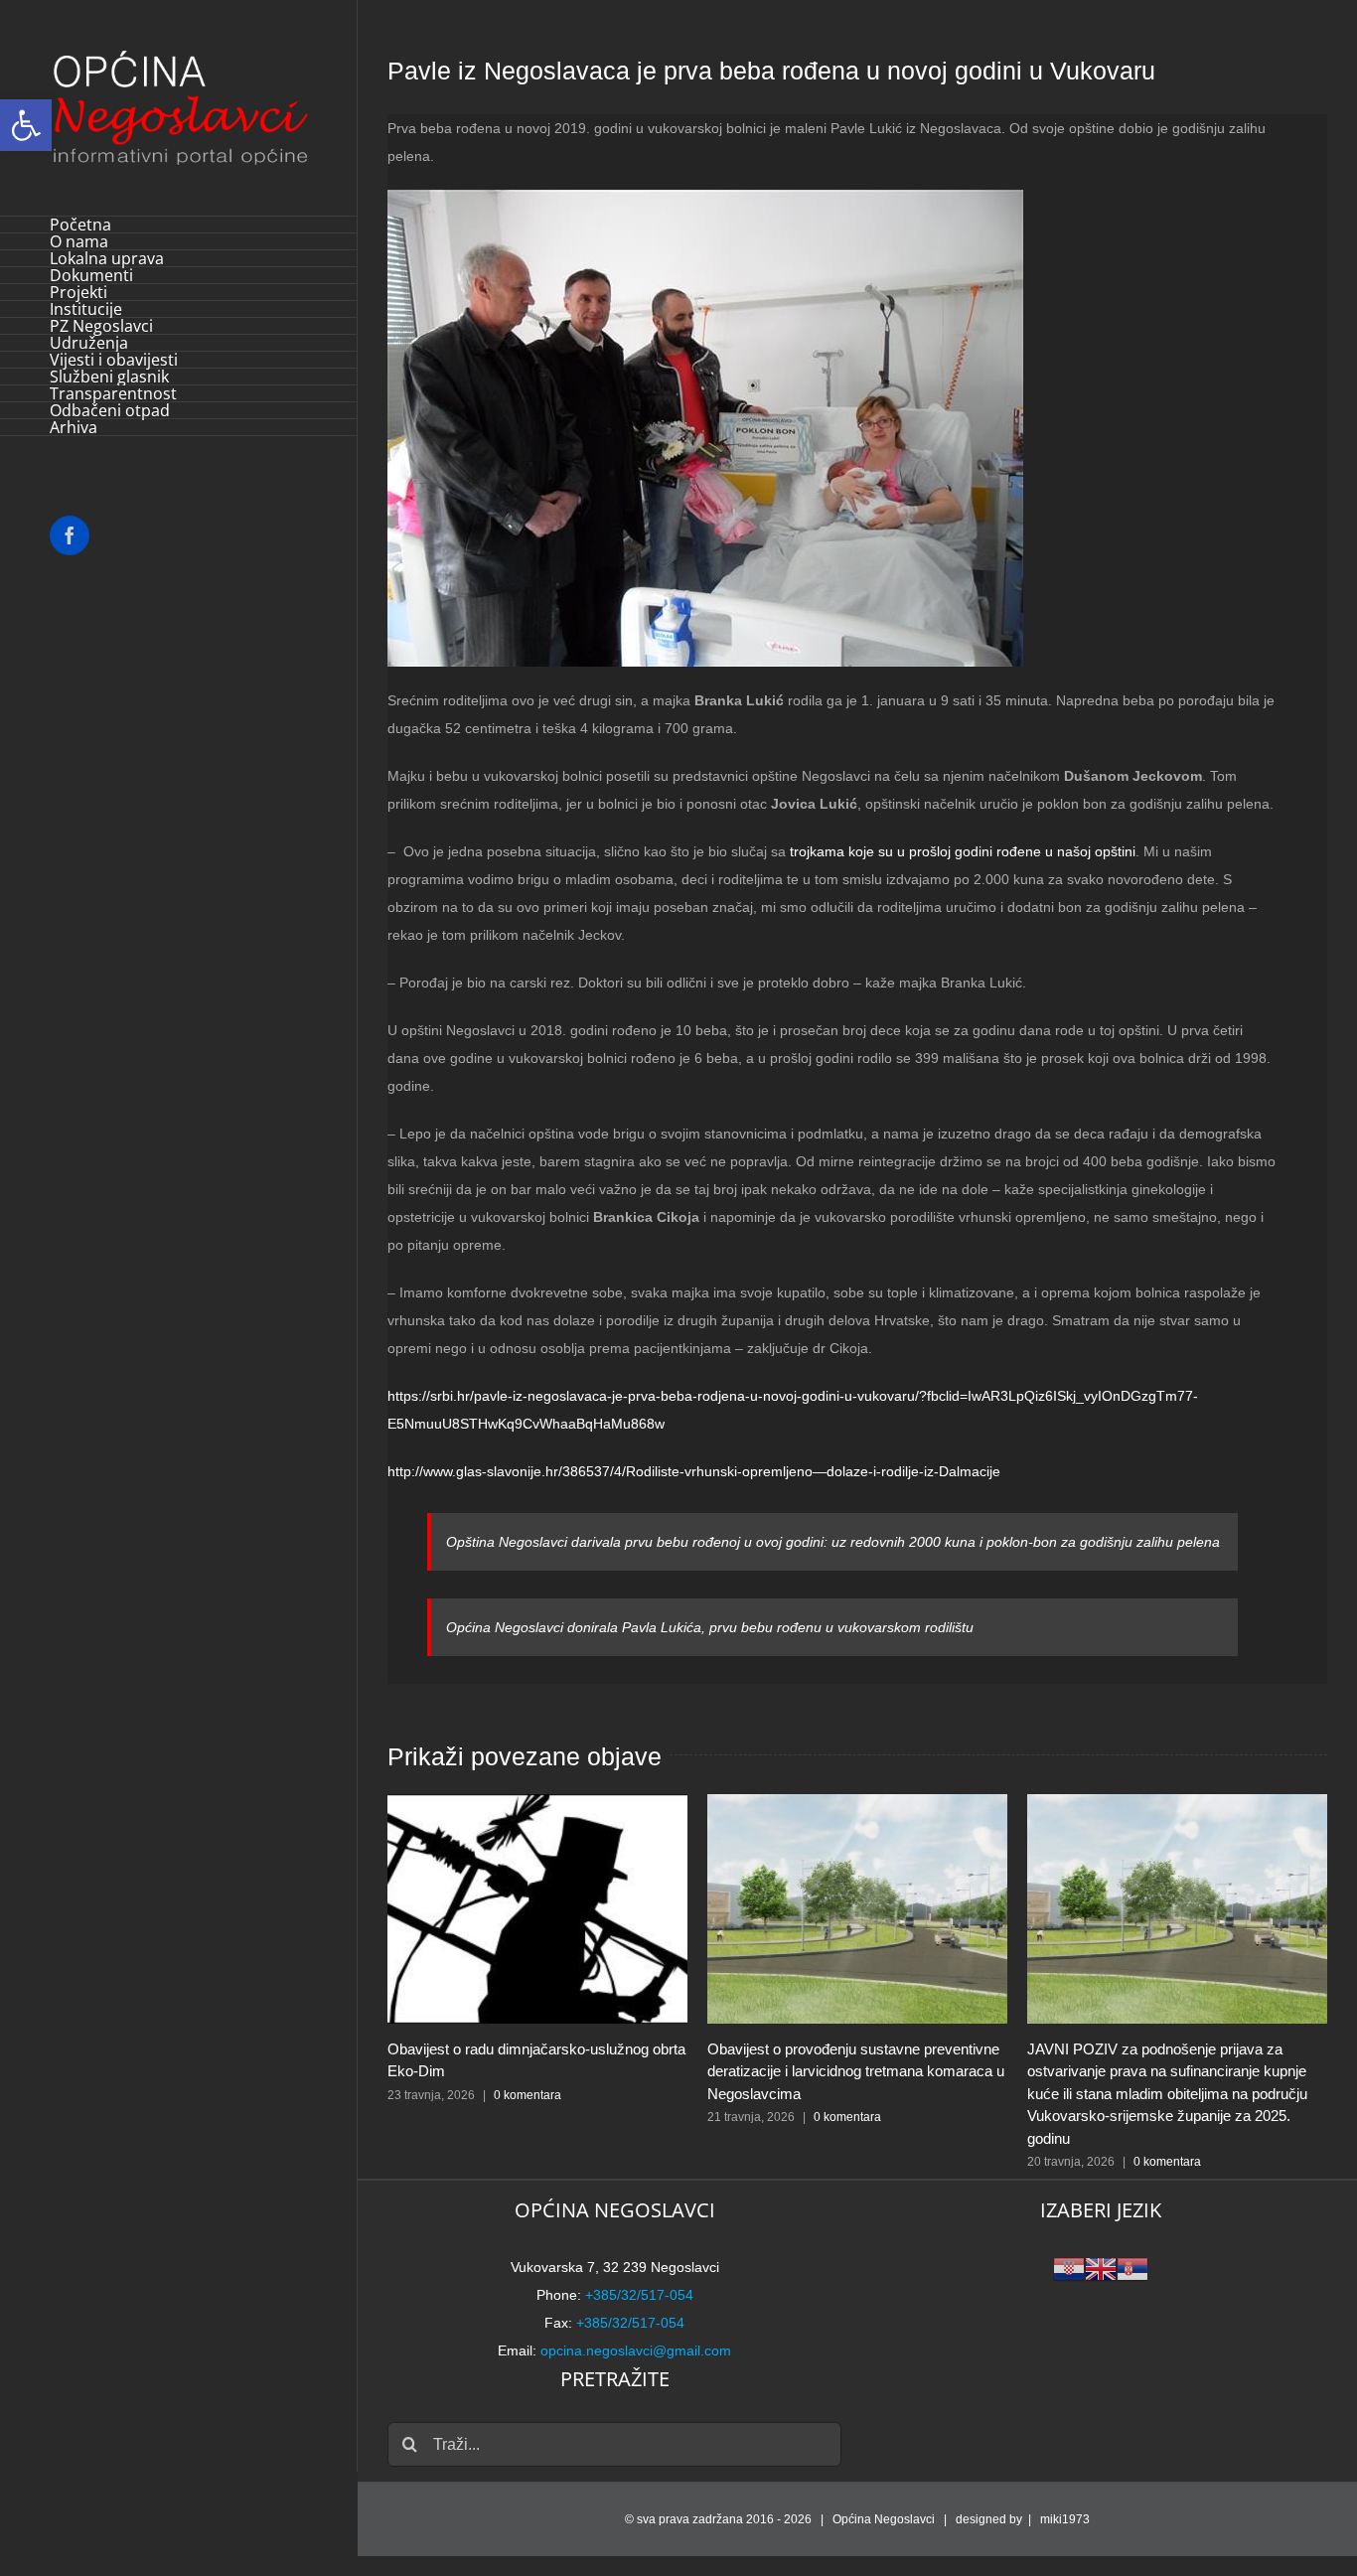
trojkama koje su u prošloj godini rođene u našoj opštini (963, 851)
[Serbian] (1132, 2268)
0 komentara (528, 2095)
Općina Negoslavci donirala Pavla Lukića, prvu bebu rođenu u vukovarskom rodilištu (710, 1627)
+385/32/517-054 (639, 2295)
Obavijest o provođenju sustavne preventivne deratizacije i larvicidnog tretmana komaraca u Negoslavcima (856, 2071)
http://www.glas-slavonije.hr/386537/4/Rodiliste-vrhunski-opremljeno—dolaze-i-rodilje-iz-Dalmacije (694, 1471)
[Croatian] (1069, 2268)
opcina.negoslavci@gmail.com (636, 2350)
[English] (1101, 2268)
